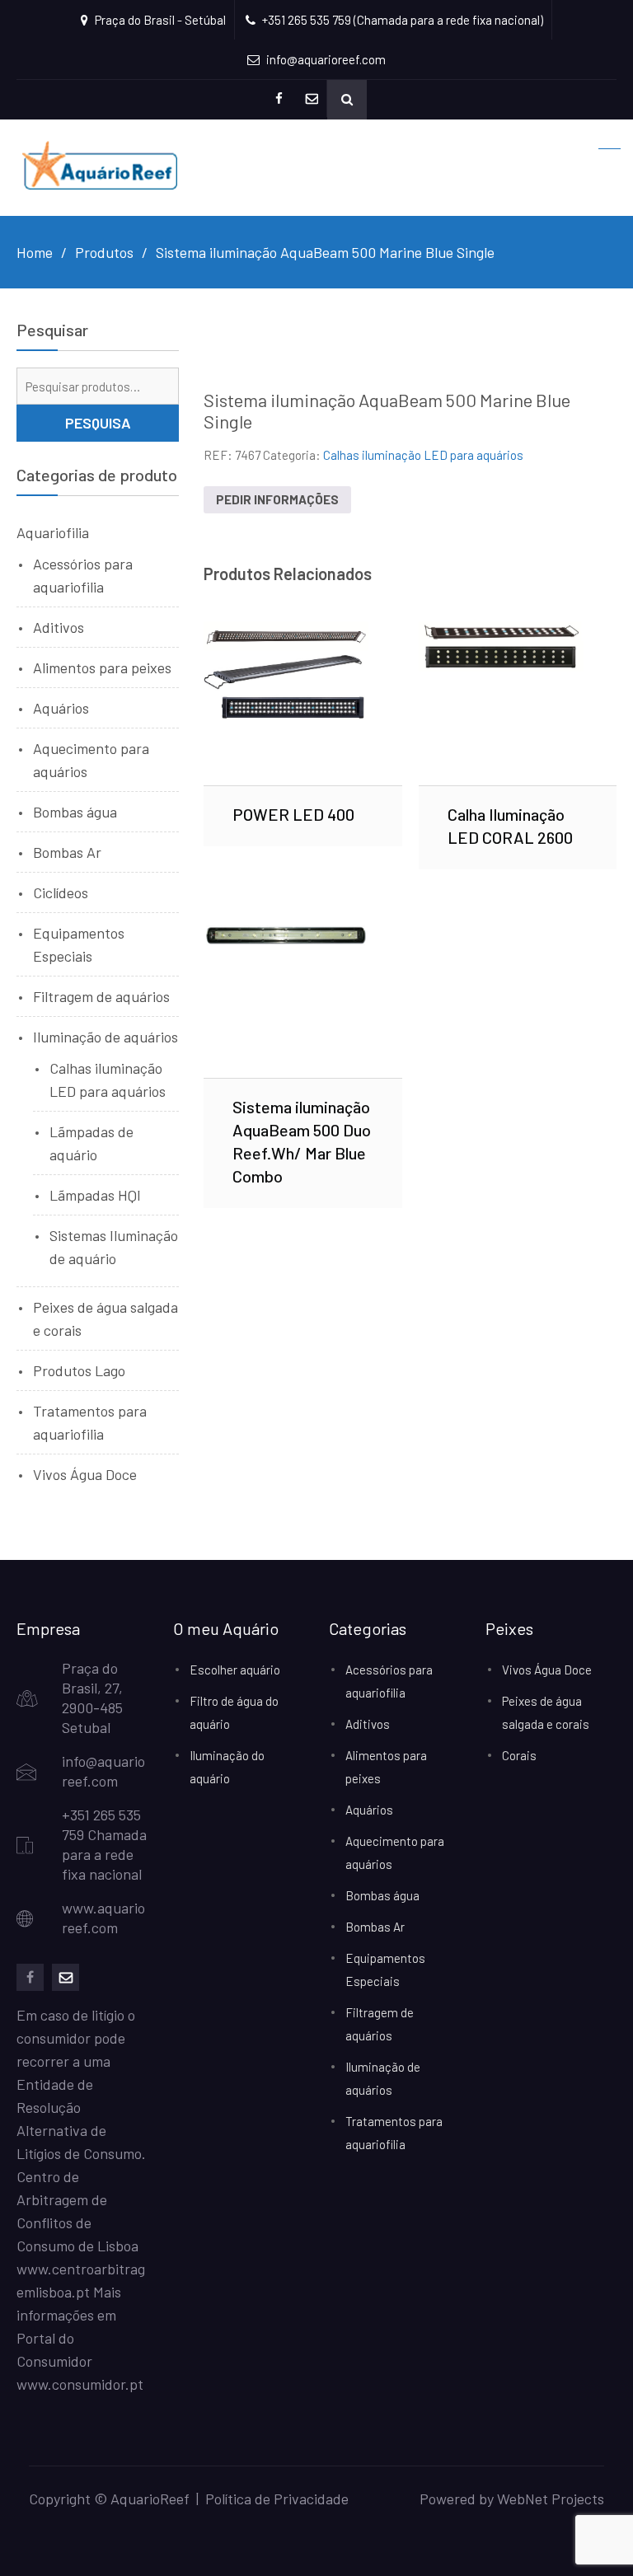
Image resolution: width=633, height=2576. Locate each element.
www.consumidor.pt (80, 2384)
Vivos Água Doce (85, 1474)
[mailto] (66, 1977)
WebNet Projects (551, 2499)
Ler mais (303, 703)
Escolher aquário (235, 1670)
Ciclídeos (61, 892)
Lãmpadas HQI (95, 1195)
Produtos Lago (79, 1370)
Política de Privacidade (277, 2499)
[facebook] (30, 1977)
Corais (519, 1755)
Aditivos (59, 627)
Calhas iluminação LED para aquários (423, 455)
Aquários (61, 708)
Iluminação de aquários (105, 1037)
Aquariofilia (53, 532)
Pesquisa (98, 423)
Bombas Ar (67, 852)
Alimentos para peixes (102, 667)
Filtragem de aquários (101, 996)
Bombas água (75, 812)
